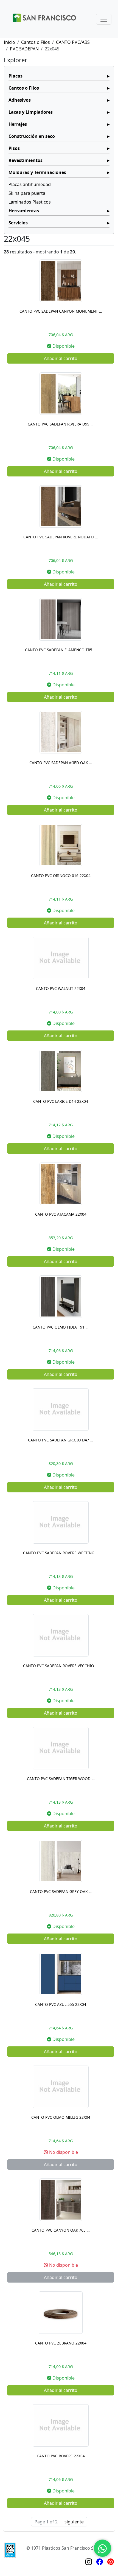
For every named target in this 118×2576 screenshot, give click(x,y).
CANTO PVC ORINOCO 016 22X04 (61, 876)
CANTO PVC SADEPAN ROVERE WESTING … (61, 1553)
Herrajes (18, 124)
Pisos (14, 148)
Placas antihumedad (30, 184)
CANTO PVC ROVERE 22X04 (61, 2456)
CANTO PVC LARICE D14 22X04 (61, 1101)
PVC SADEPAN (24, 49)
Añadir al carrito (61, 358)
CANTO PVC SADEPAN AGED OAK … (61, 763)
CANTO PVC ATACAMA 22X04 (61, 1214)
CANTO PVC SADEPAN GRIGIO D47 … (61, 1440)
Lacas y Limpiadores (31, 112)
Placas (16, 76)
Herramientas (24, 211)
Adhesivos (20, 100)
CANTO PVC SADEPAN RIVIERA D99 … (61, 424)
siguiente (74, 2522)
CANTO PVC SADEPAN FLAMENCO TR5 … (61, 650)
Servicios (18, 223)
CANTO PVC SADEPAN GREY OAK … (61, 1891)
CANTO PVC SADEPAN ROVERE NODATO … (61, 537)
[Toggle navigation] (104, 19)
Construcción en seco (32, 136)
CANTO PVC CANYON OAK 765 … (61, 2230)
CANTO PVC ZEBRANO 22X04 (61, 2343)
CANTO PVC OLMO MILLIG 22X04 (61, 2117)
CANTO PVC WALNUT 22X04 (61, 988)
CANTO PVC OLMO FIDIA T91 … (61, 1327)
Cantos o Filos (36, 42)
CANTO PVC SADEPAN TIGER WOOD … (61, 1779)
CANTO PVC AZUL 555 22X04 (61, 2004)
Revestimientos (26, 160)
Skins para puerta (27, 193)
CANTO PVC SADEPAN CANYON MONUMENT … (61, 311)
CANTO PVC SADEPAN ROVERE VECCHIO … (61, 1666)
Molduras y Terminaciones (37, 172)
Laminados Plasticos (30, 202)
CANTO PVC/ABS (73, 42)
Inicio (9, 42)
